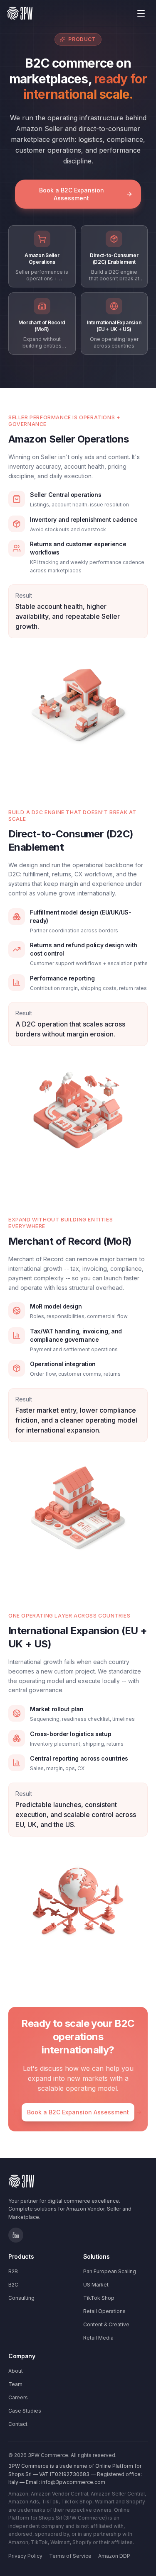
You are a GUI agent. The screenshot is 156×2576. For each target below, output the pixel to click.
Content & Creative (106, 2324)
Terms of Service (70, 2556)
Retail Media (98, 2338)
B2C (13, 2285)
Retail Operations (104, 2311)
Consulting (21, 2298)
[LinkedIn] (16, 2235)
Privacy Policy (25, 2556)
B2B (13, 2271)
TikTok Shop (99, 2298)
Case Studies (25, 2411)
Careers (18, 2397)
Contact (18, 2424)
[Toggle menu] (141, 13)
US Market (96, 2285)
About (16, 2371)
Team (15, 2384)
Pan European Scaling (110, 2271)
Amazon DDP (114, 2556)
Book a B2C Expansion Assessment (72, 194)
